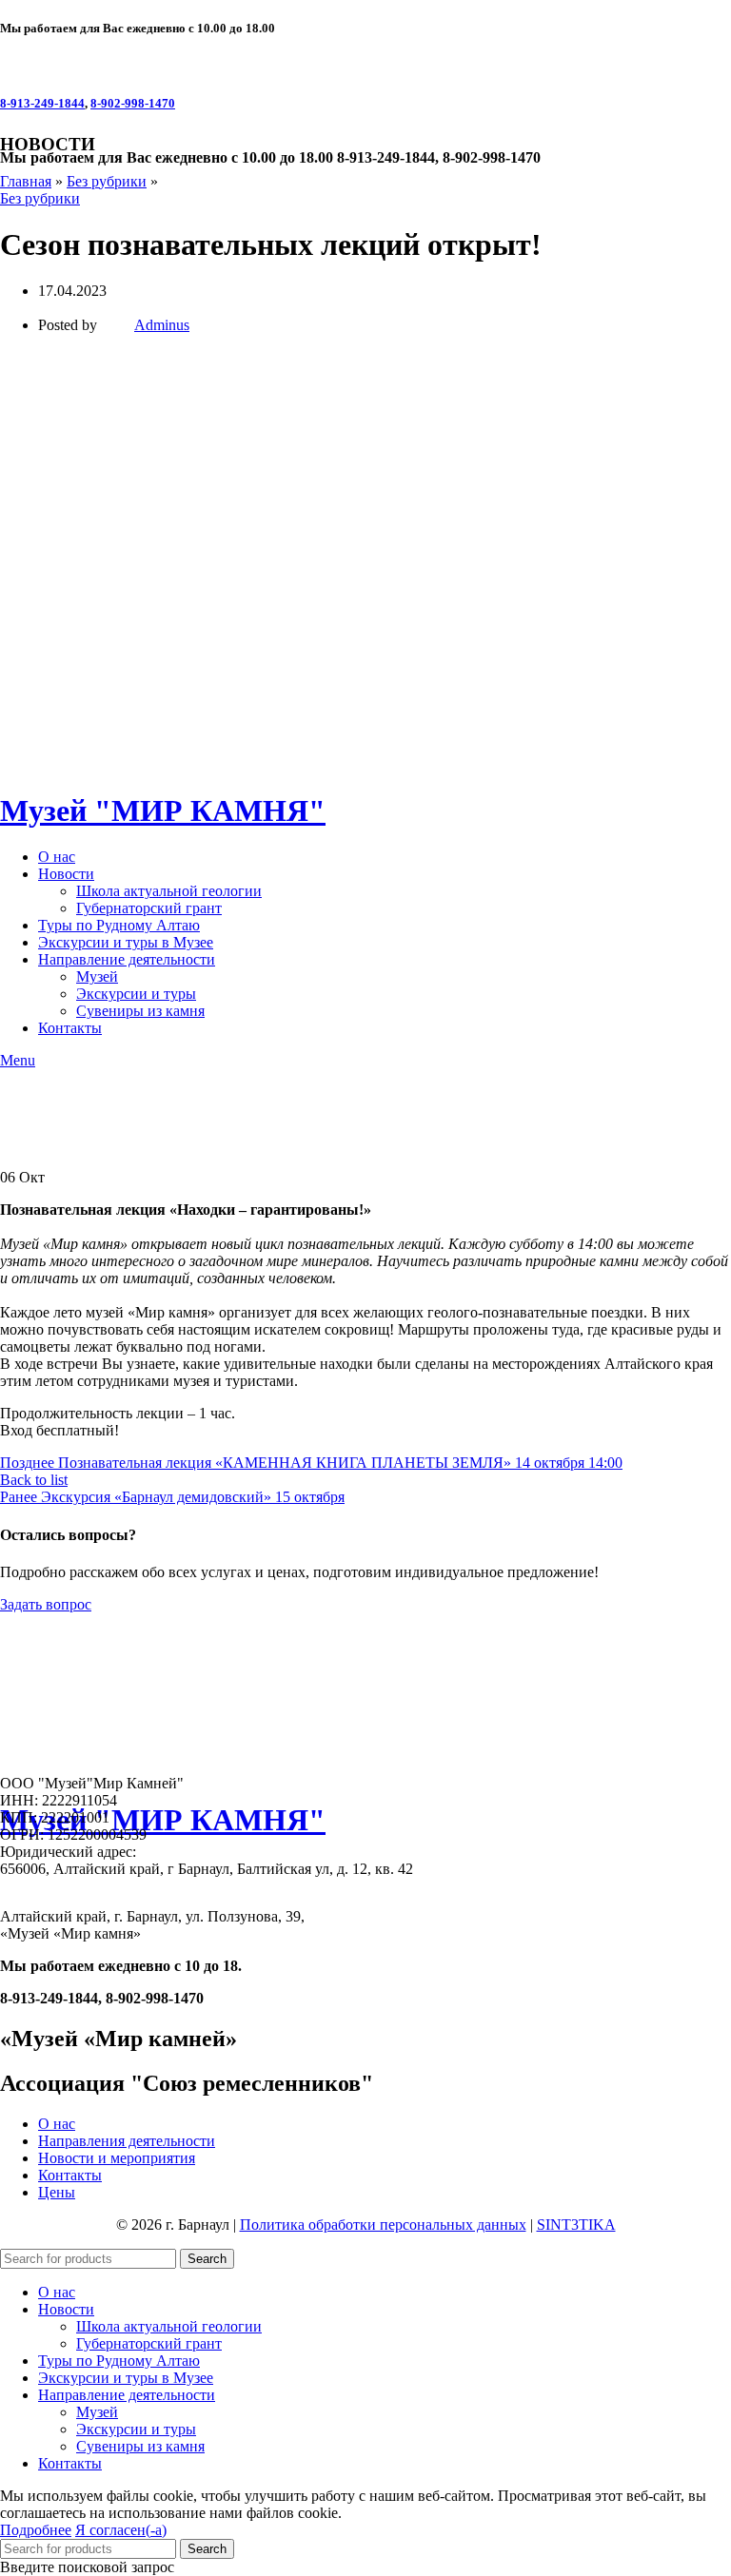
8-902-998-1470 (133, 103)
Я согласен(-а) (121, 2530)
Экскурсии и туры (136, 2429)
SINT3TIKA (576, 2225)
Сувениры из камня (140, 2446)
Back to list (34, 1480)
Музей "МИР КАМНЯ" (163, 1820)
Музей (97, 2412)
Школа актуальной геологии (169, 2326)
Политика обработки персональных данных (383, 2225)
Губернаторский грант (149, 2343)
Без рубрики (107, 181)
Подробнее (36, 2530)
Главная (26, 181)
